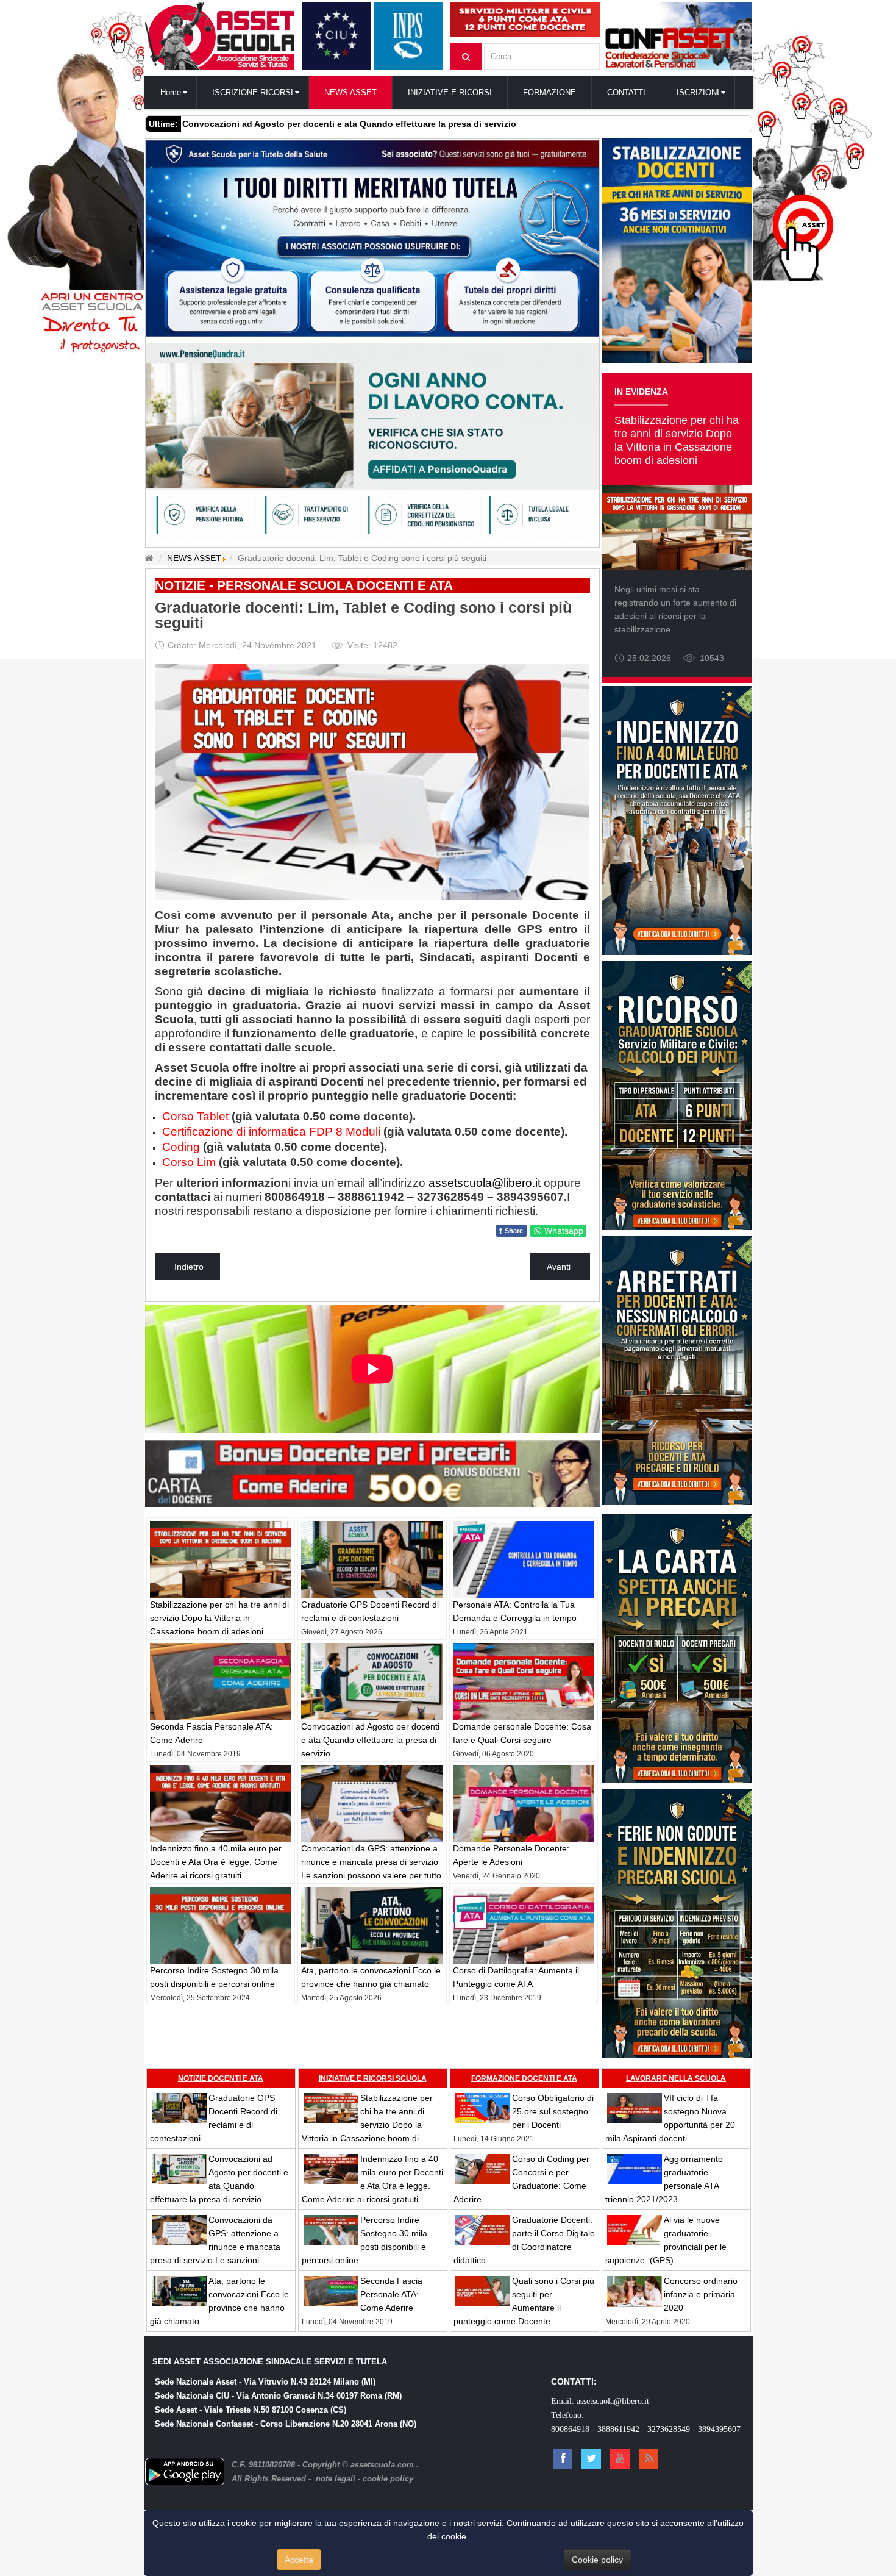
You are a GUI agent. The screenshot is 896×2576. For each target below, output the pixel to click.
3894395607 (719, 2429)
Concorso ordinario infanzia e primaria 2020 (701, 2294)
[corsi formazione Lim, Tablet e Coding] (372, 781)
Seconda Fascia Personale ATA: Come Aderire (391, 2294)
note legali (336, 2479)
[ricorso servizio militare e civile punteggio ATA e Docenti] (677, 1095)
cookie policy (388, 2479)
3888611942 (618, 2429)
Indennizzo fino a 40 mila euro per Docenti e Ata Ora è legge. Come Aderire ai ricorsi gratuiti (216, 1862)
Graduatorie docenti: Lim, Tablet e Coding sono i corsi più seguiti (363, 615)
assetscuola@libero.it (613, 2401)
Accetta (299, 2560)
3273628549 (669, 2429)
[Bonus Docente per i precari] (372, 1471)
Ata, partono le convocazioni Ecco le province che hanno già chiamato (330, 124)
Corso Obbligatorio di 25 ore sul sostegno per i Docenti (553, 2111)
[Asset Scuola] (220, 36)
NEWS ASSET (194, 558)
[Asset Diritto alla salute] (372, 237)
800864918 (570, 2429)
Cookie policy (597, 2560)
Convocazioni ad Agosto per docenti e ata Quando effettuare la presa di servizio (370, 1740)
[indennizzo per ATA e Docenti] (677, 820)
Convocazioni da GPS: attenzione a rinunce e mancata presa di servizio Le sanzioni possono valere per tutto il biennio (215, 2247)
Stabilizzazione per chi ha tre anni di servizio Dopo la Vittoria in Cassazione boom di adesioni (219, 1618)
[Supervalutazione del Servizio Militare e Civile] (525, 19)
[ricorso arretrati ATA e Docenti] (677, 1370)
